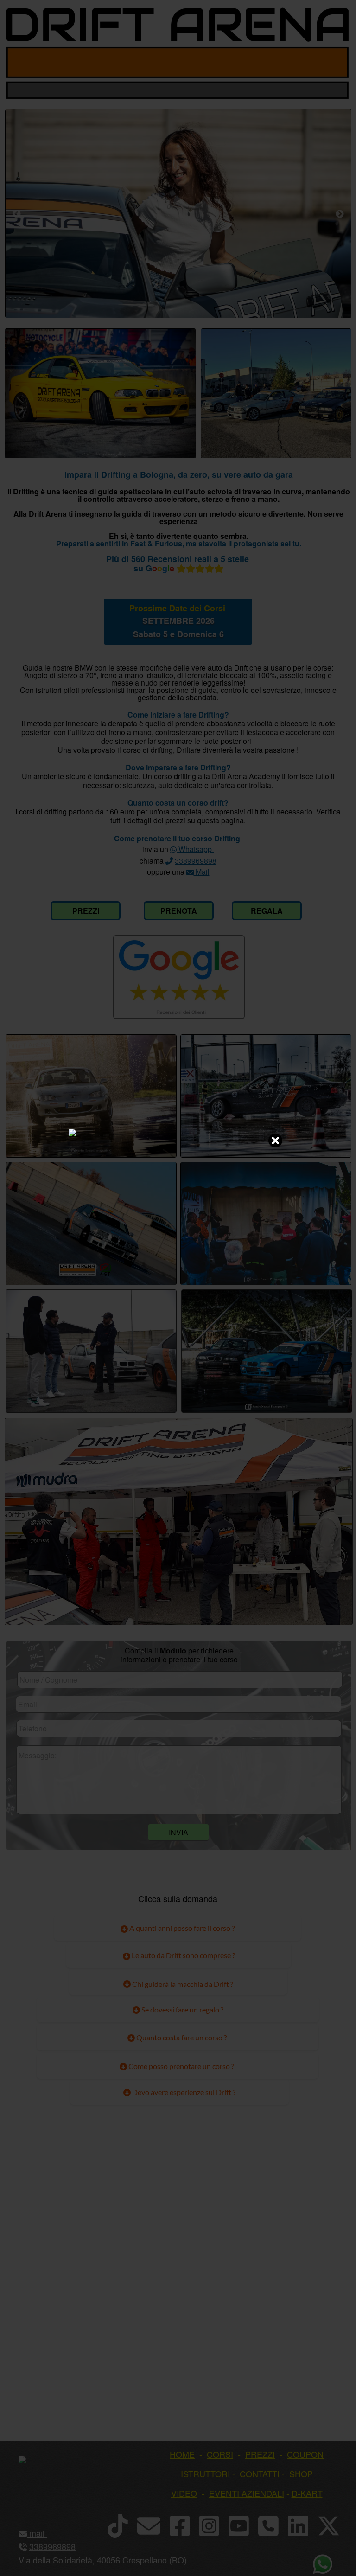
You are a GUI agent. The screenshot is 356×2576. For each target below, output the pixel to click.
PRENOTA (179, 911)
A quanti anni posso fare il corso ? (181, 1928)
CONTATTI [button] (260, 2473)
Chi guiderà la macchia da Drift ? (182, 1984)
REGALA (267, 911)
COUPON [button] (305, 2454)
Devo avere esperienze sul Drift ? (183, 2092)
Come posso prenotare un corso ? (181, 2066)
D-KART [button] (307, 2493)
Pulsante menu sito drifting (334, 62)
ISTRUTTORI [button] (205, 2473)
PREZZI (86, 911)
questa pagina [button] (220, 820)
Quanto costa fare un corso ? (181, 2037)
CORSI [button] (220, 2454)
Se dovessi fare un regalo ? (182, 2009)
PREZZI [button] (260, 2454)
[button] (46, 2533)
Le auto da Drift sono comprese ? (183, 1955)
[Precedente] (17, 214)
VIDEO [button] (184, 2493)
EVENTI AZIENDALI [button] (247, 2493)
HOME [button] (182, 2454)
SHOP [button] (301, 2473)
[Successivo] (340, 214)
